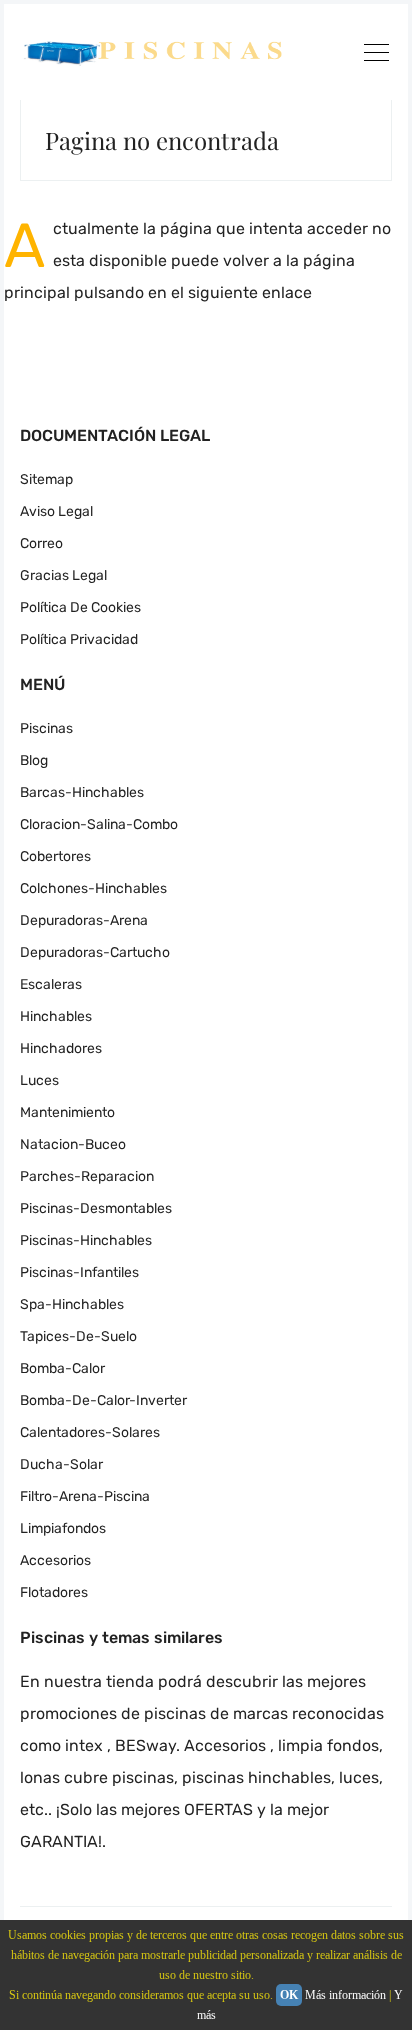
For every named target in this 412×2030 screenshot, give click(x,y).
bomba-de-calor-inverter (103, 1400)
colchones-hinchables (93, 888)
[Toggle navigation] (376, 56)
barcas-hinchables (82, 792)
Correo (41, 543)
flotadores (54, 1592)
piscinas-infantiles (79, 1272)
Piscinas (46, 728)
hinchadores (61, 1048)
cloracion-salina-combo (99, 824)
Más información (345, 1995)
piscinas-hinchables (86, 1240)
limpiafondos (63, 1528)
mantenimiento (67, 1112)
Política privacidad (79, 639)
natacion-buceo (73, 1144)
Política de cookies (80, 607)
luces (39, 1080)
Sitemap (46, 479)
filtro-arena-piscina (85, 1496)
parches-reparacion (87, 1176)
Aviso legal (56, 511)
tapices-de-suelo (78, 1336)
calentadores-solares (90, 1432)
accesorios (55, 1560)
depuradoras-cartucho (95, 952)
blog (34, 760)
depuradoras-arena (84, 920)
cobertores (55, 856)
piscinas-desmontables (96, 1208)
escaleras (51, 984)
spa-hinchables (72, 1304)
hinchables (56, 1016)
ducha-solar (61, 1464)
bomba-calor (62, 1368)
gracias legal (63, 575)
